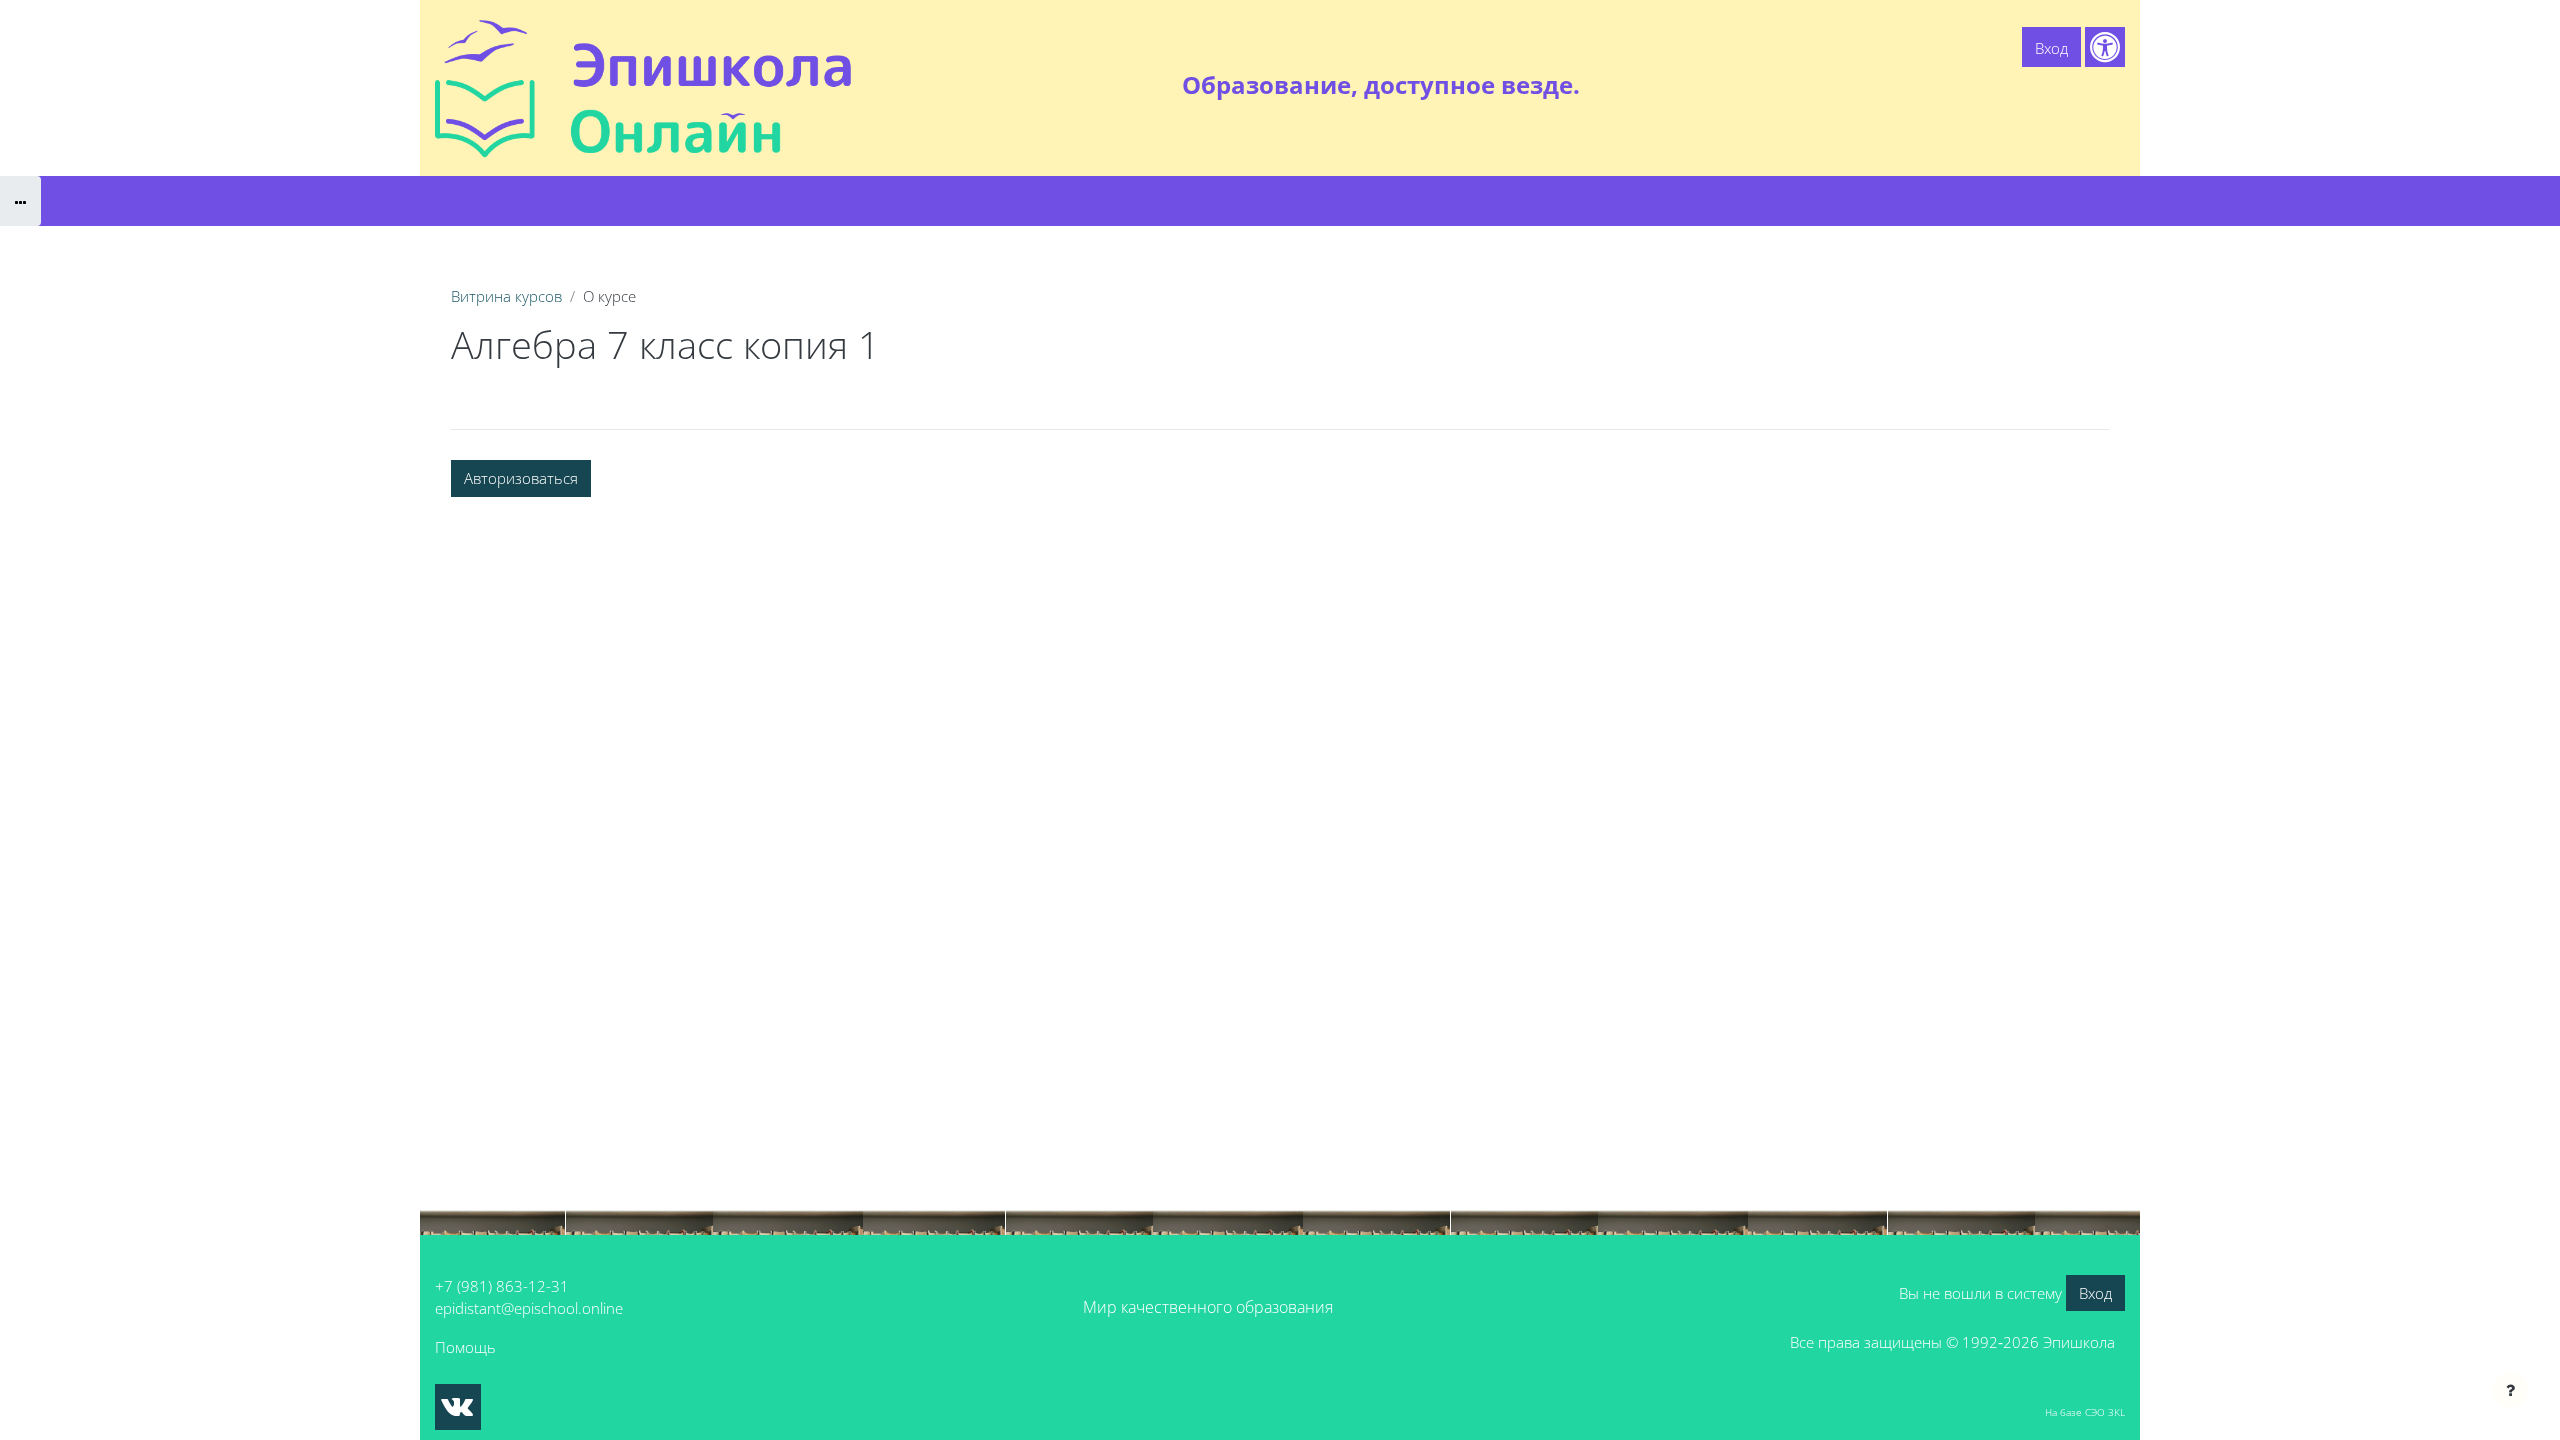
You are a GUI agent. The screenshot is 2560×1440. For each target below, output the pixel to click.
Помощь (465, 1347)
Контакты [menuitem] (2083, 85)
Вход (2051, 48)
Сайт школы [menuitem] (1906, 85)
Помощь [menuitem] (1999, 85)
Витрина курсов (506, 296)
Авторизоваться (521, 478)
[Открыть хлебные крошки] (20, 201)
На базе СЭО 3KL (2085, 1412)
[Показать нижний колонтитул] (2510, 1390)
